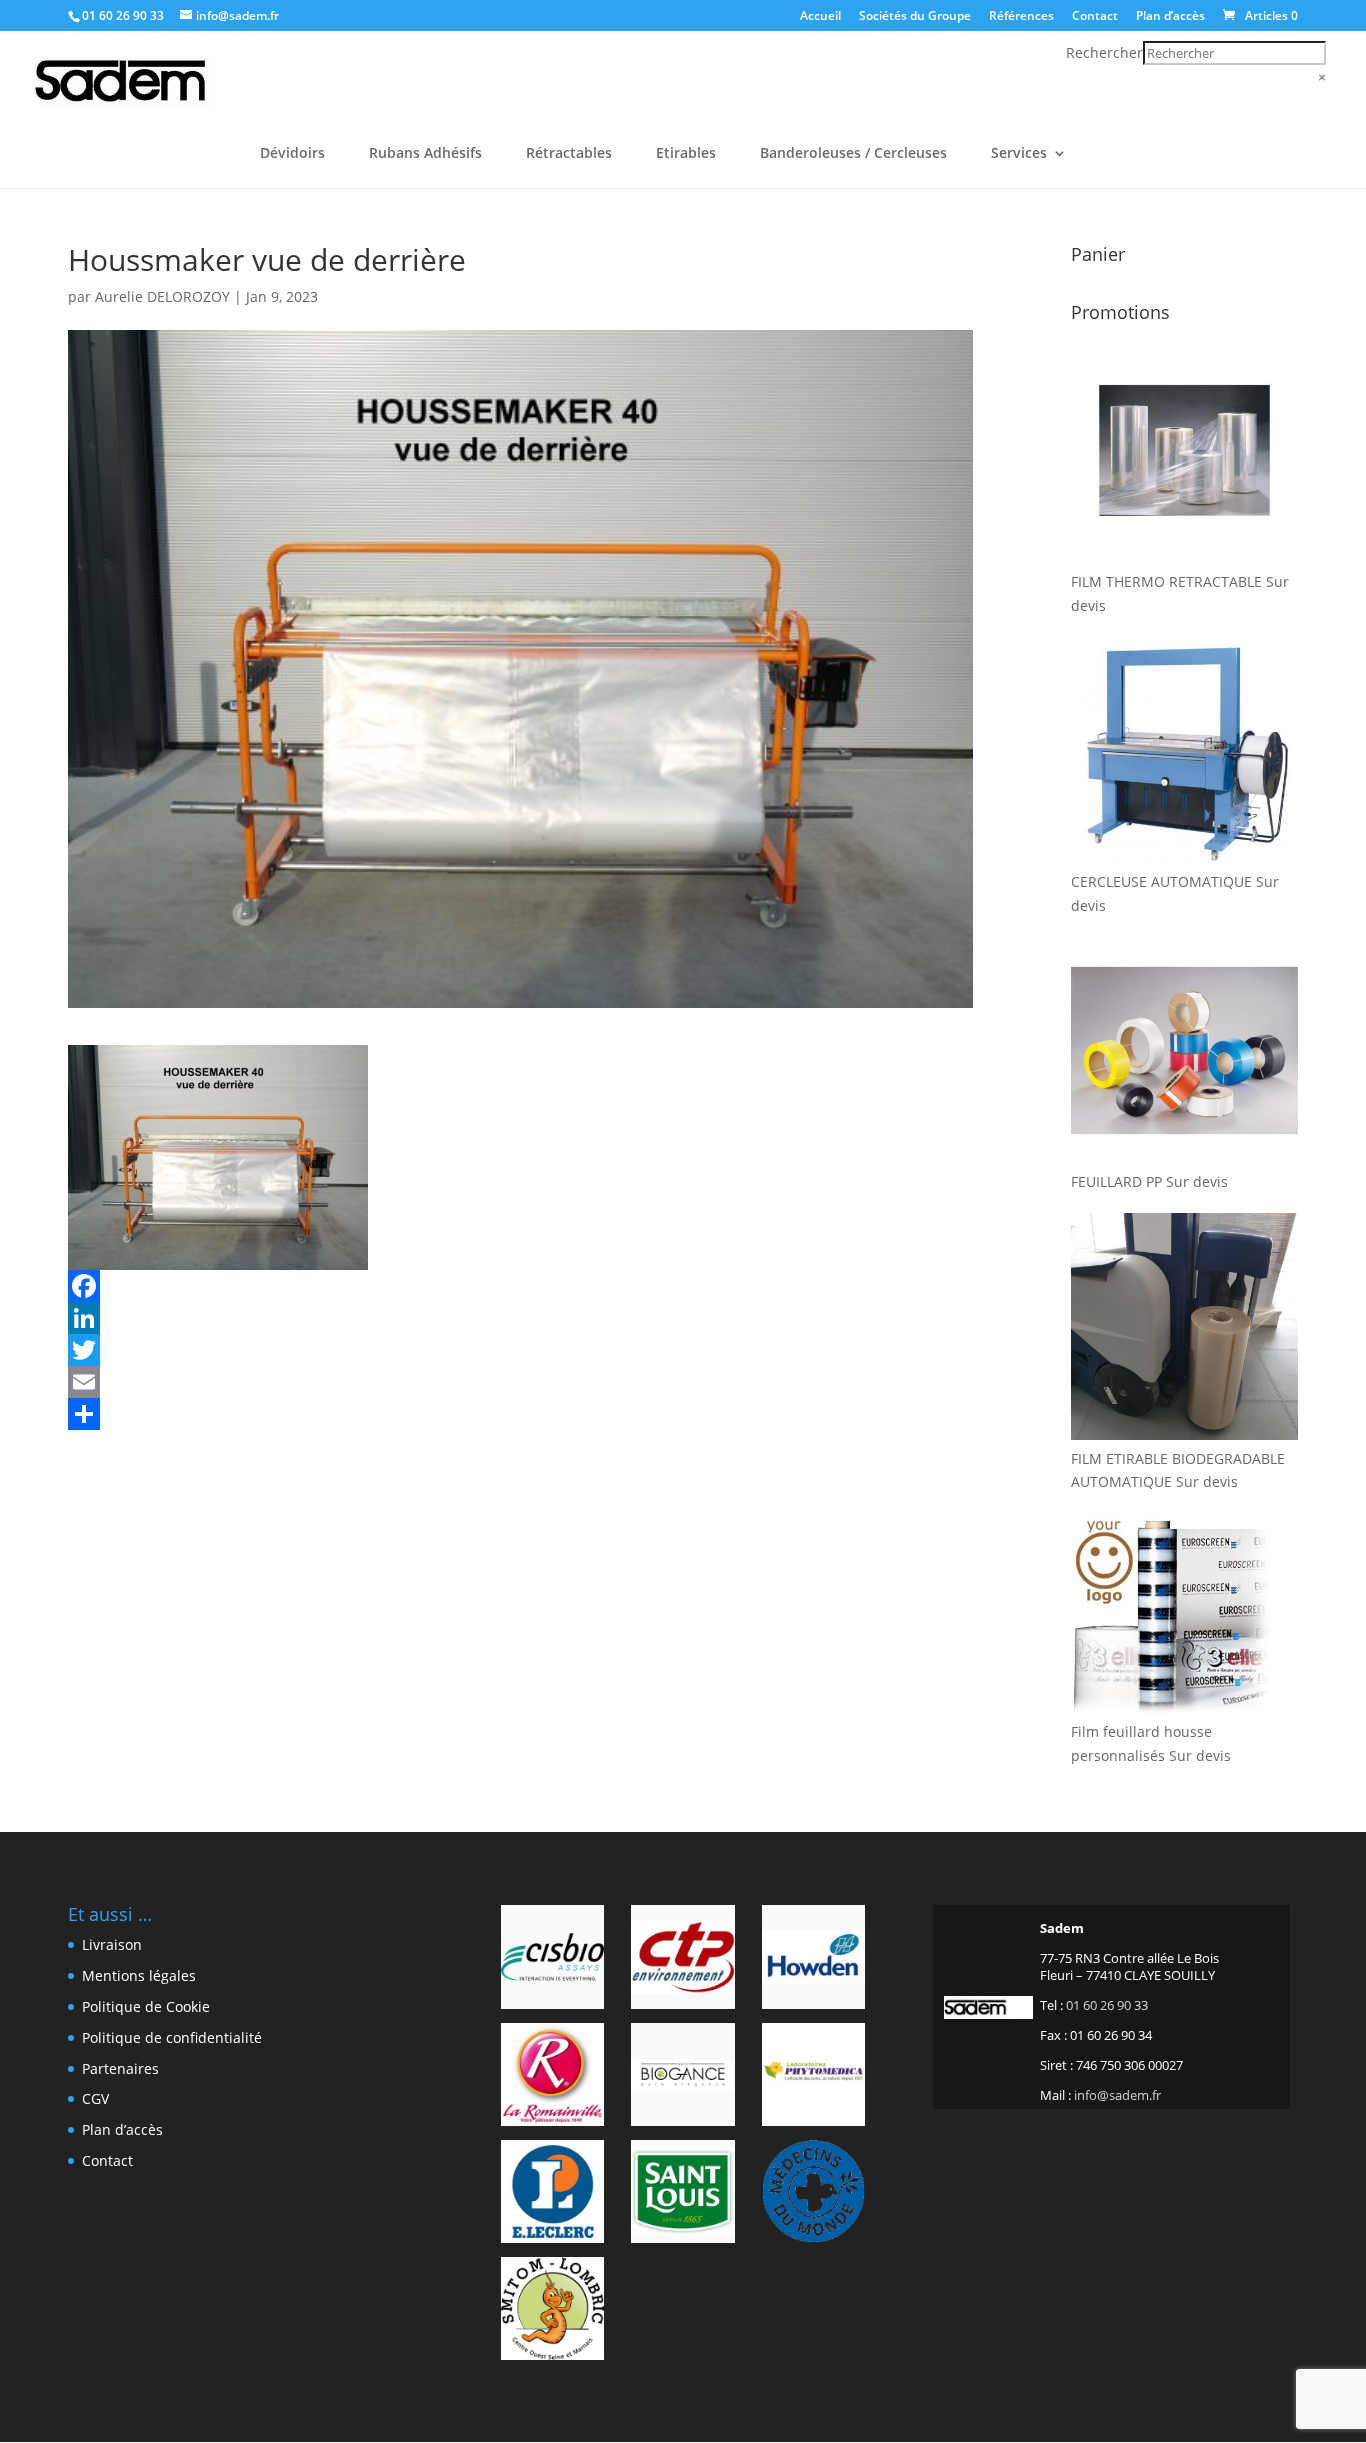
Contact (1095, 17)
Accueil (820, 17)
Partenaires (120, 2068)
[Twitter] (520, 1350)
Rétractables (569, 154)
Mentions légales (139, 1975)
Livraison (112, 1944)
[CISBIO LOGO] (552, 1960)
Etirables (686, 154)
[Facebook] (520, 1286)
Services (1019, 154)
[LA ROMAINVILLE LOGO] (552, 2078)
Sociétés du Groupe (915, 17)
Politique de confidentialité (172, 2037)
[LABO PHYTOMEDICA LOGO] (813, 2078)
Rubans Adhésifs (425, 154)
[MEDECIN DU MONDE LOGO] (813, 2195)
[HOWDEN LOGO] (813, 1960)
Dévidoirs (292, 154)
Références (1021, 17)
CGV (95, 2098)
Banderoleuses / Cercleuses (853, 154)
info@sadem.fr (1117, 2095)
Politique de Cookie (146, 2006)
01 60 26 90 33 (123, 15)
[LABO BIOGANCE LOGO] (682, 2078)
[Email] (520, 1382)
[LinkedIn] (520, 1318)
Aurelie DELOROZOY (162, 296)
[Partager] (520, 1414)
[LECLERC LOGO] (552, 2195)
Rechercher (1104, 52)
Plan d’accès (1170, 17)
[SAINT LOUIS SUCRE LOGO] (682, 2195)
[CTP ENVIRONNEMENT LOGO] (682, 1960)
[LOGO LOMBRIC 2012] (552, 2312)
